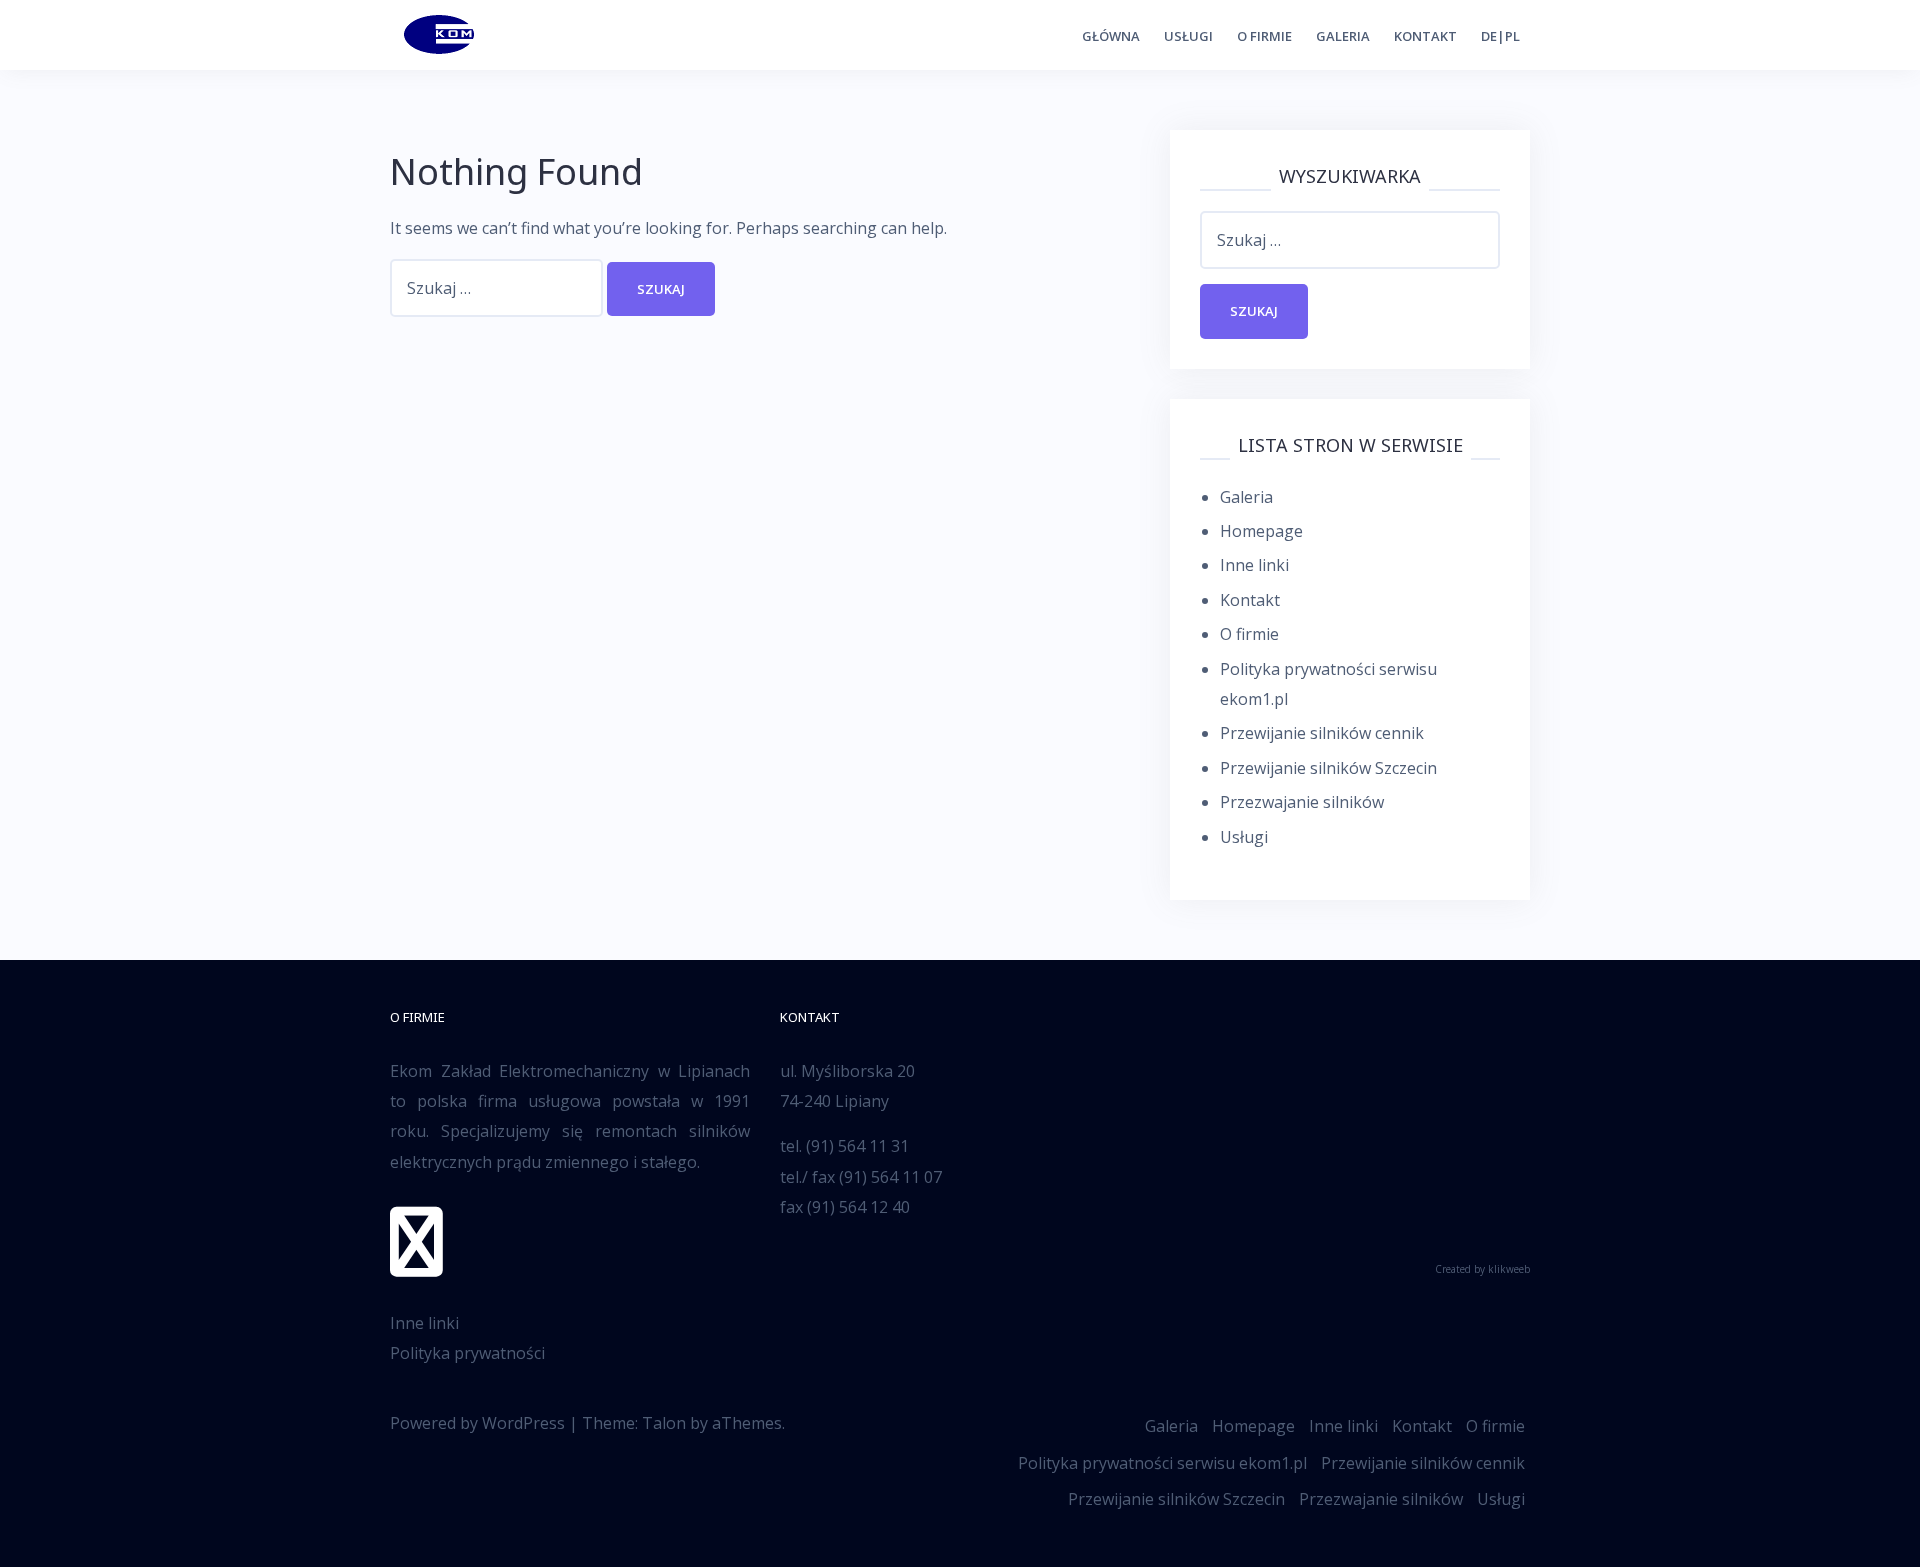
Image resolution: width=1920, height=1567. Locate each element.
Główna (1111, 36)
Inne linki (1254, 565)
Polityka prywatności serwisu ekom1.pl (1162, 1463)
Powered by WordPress (477, 1423)
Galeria (1343, 36)
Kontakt (1425, 36)
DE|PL (1500, 36)
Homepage (1261, 531)
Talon (664, 1423)
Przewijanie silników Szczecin (1328, 768)
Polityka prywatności (467, 1353)
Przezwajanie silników (1302, 802)
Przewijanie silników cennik (1322, 733)
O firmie (1264, 36)
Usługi (1188, 36)
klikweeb (1509, 1269)
